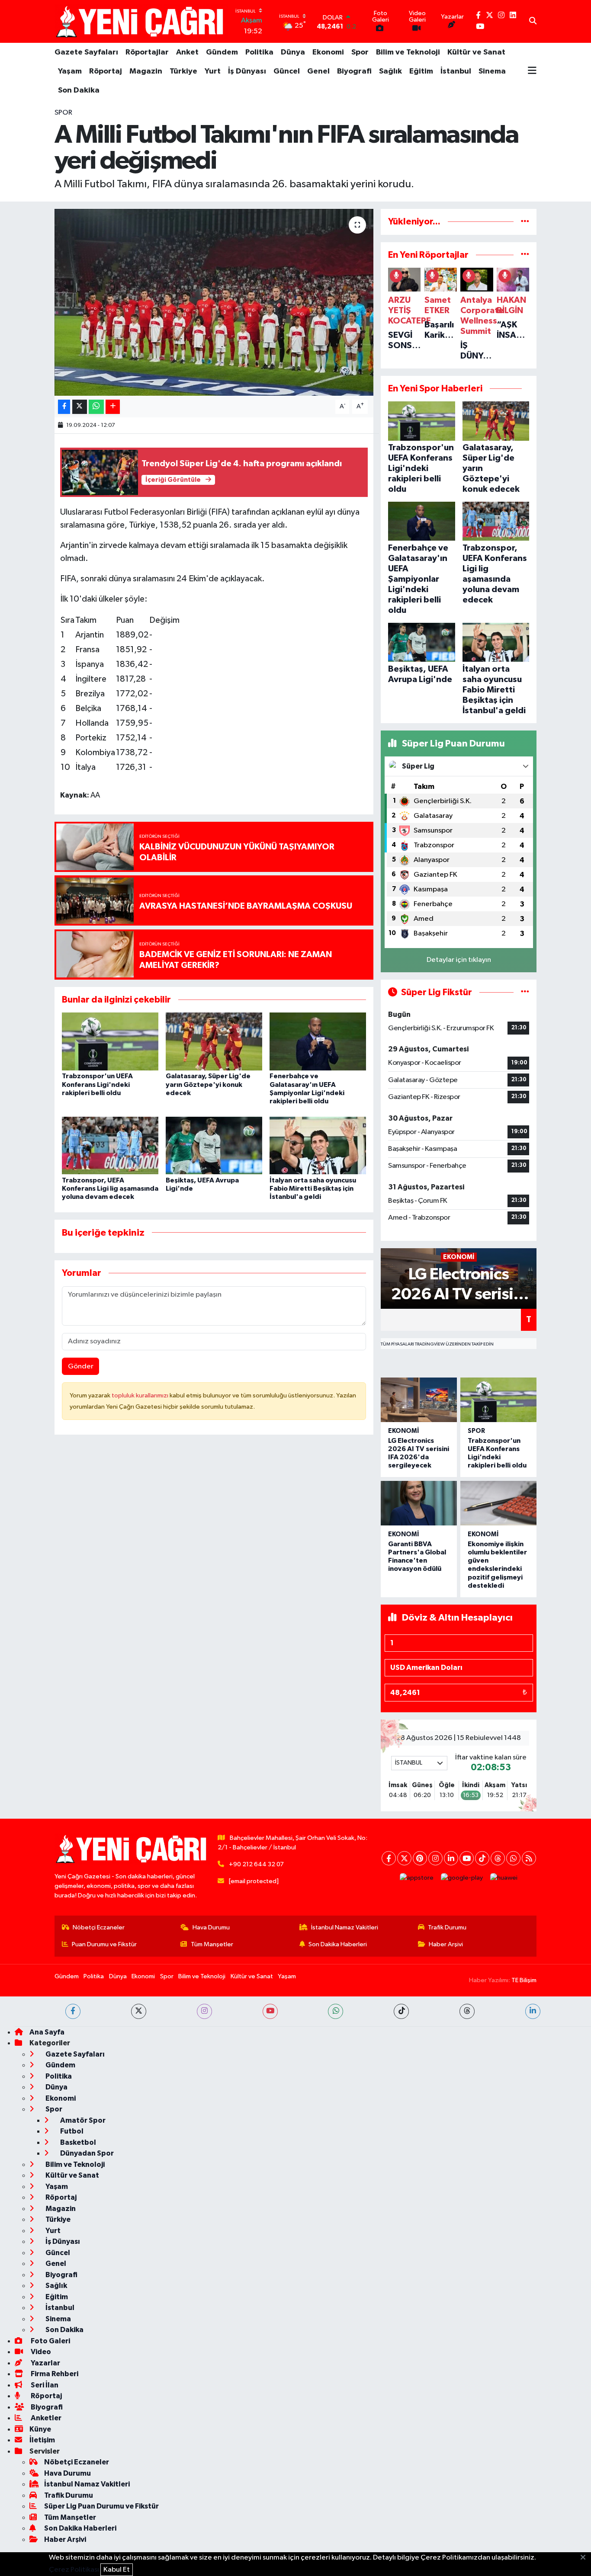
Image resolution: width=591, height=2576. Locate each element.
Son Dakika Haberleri (338, 1944)
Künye (40, 2429)
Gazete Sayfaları (86, 52)
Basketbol (77, 2142)
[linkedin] (533, 2011)
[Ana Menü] (532, 71)
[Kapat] (586, 2558)
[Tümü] (525, 222)
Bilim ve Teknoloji (408, 52)
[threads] (467, 2011)
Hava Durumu (211, 1927)
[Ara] (533, 22)
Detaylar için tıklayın (459, 960)
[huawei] (504, 1878)
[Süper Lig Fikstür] (525, 992)
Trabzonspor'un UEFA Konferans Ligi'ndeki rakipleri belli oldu (97, 1084)
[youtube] (270, 2011)
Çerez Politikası (74, 2570)
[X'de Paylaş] (80, 407)
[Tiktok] (482, 1858)
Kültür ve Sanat (476, 52)
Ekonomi (328, 52)
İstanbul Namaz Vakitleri (345, 1927)
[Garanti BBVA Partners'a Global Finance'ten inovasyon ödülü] (419, 1503)
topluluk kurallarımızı (141, 1395)
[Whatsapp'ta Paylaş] (96, 407)
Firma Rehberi (54, 2374)
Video (40, 2352)
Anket (187, 52)
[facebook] (73, 2011)
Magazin (146, 71)
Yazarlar (45, 2363)
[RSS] (529, 1858)
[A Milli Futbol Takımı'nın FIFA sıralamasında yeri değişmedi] (214, 302)
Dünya (293, 52)
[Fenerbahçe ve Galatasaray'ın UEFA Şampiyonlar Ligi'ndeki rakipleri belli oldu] (318, 1041)
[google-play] (462, 1878)
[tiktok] (401, 2011)
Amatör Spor (82, 2120)
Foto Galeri (50, 2341)
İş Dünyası (247, 71)
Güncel (287, 71)
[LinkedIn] (451, 1858)
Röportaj (106, 71)
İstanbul (456, 71)
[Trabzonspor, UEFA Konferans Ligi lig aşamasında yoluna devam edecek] (110, 1145)
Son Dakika (79, 90)
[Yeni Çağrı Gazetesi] (141, 21)
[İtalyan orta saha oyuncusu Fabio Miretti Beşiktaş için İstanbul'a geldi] (318, 1145)
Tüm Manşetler (212, 1944)
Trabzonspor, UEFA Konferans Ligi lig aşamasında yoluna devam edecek (110, 1189)
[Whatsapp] (513, 1858)
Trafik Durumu (447, 1927)
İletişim (42, 2440)
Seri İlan (44, 2385)
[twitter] (139, 2011)
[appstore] (417, 1878)
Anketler (45, 2418)
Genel (318, 71)
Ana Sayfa (47, 2032)
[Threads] (498, 1858)
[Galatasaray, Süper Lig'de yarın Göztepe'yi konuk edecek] (214, 1041)
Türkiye (183, 71)
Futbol (71, 2131)
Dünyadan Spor (86, 2153)
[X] (404, 1858)
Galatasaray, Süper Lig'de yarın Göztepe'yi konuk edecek (208, 1084)
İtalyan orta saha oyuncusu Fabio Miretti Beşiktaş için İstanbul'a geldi (313, 1189)
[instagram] (204, 2011)
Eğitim (421, 71)
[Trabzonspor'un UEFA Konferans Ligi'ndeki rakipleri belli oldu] (110, 1041)
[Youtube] (467, 1858)
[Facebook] (389, 1858)
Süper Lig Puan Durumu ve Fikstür (101, 2506)
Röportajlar (147, 52)
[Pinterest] (420, 1858)
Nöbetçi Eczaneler (99, 1927)
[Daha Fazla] (113, 407)
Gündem (222, 52)
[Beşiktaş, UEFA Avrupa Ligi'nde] (214, 1145)
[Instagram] (435, 1858)
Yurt (213, 71)
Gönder (81, 1366)
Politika (259, 52)
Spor (360, 52)
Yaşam (70, 71)
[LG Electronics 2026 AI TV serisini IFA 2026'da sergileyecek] (419, 1400)
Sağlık (390, 71)
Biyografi (354, 71)
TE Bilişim (524, 1980)
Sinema (492, 71)
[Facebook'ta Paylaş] (64, 407)
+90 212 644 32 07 (256, 1864)
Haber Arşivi (446, 1944)
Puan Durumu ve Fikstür (104, 1944)
